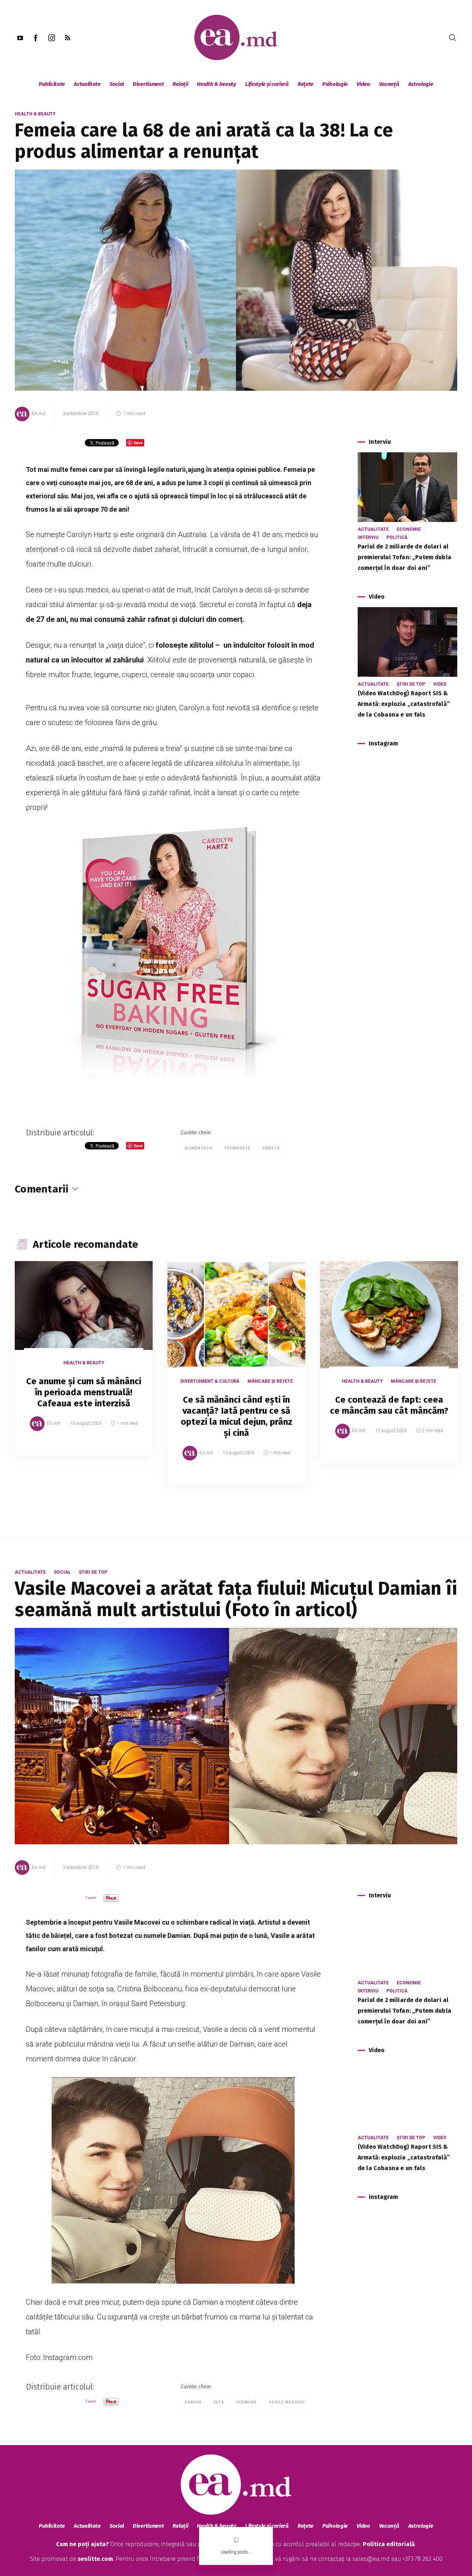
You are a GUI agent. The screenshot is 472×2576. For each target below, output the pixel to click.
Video (363, 84)
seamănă (247, 2402)
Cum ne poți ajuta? (82, 2544)
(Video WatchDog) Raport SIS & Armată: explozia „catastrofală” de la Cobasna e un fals (404, 704)
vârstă (271, 1148)
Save (129, 1450)
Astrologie (421, 84)
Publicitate (52, 84)
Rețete (306, 84)
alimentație (199, 1148)
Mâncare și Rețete (270, 1381)
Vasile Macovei (287, 2402)
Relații (180, 84)
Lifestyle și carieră (267, 84)
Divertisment (148, 84)
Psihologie (335, 84)
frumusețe (237, 1148)
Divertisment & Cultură (210, 1381)
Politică (397, 537)
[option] (84, 1366)
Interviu (368, 537)
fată (219, 2402)
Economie (409, 529)
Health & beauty (217, 84)
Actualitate (87, 84)
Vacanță (389, 84)
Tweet (91, 1898)
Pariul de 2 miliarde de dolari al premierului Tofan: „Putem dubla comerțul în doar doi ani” (405, 557)
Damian (193, 2402)
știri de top (411, 684)
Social (117, 84)
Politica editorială (389, 2544)
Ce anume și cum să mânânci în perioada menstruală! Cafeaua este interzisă (84, 1392)
